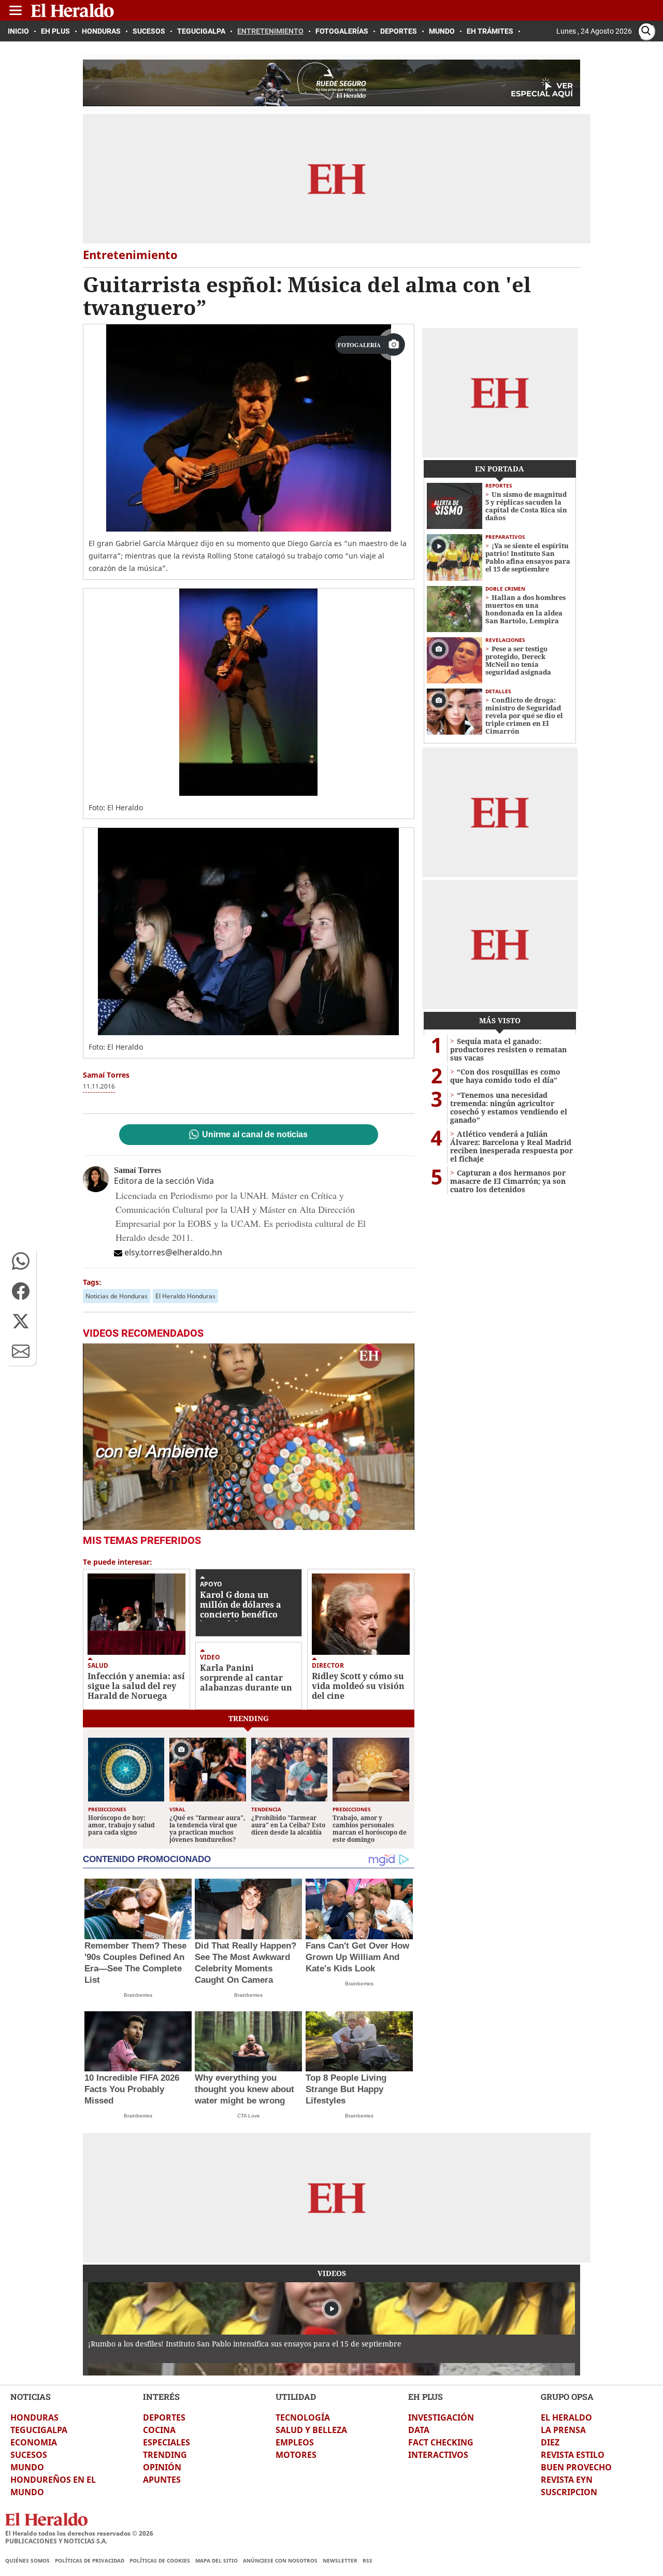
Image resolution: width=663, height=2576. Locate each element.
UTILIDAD (296, 2396)
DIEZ (550, 2442)
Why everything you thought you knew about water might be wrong (244, 2089)
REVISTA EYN (567, 2480)
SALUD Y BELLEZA (311, 2430)
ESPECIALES (167, 2442)
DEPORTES (164, 2417)
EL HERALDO (566, 2417)
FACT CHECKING (441, 2442)
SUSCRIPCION (569, 2492)
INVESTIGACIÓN (441, 2417)
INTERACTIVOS (438, 2455)
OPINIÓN (162, 2467)
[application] (249, 1437)
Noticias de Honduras (117, 1296)
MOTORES (296, 2455)
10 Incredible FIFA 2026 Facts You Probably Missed (132, 2089)
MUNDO (27, 2467)
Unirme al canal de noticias (255, 1135)
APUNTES (162, 2480)
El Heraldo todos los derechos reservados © (79, 2533)
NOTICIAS (31, 2396)
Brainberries (138, 1995)
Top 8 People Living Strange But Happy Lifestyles (346, 2089)
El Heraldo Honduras (185, 1296)
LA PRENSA (563, 2430)
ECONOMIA (34, 2442)
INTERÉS (161, 2396)
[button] (21, 1261)
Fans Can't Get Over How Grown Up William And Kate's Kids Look (357, 1957)
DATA (419, 2430)
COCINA (159, 2430)
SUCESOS (29, 2455)
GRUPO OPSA (567, 2396)
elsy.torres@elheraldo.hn (173, 1252)
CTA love (249, 2116)
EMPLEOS (295, 2442)
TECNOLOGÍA (303, 2417)
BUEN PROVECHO (576, 2467)
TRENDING (165, 2455)
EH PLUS (426, 2396)
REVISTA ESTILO (573, 2455)
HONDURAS (34, 2417)
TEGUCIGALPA (39, 2430)
